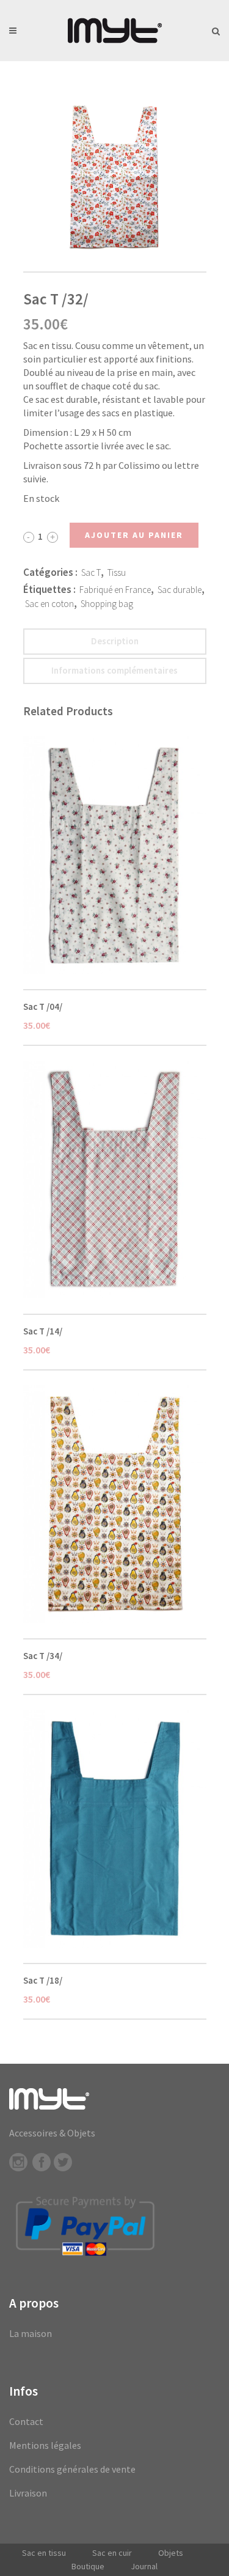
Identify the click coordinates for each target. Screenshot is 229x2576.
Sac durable (180, 590)
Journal (144, 2566)
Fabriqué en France (115, 590)
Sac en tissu (44, 2553)
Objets (171, 2553)
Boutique (88, 2566)
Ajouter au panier (134, 535)
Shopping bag (107, 604)
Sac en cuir (112, 2553)
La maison (31, 2333)
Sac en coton (49, 604)
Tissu (117, 572)
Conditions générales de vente (72, 2469)
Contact (26, 2421)
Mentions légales (45, 2445)
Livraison (28, 2493)
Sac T (91, 572)
